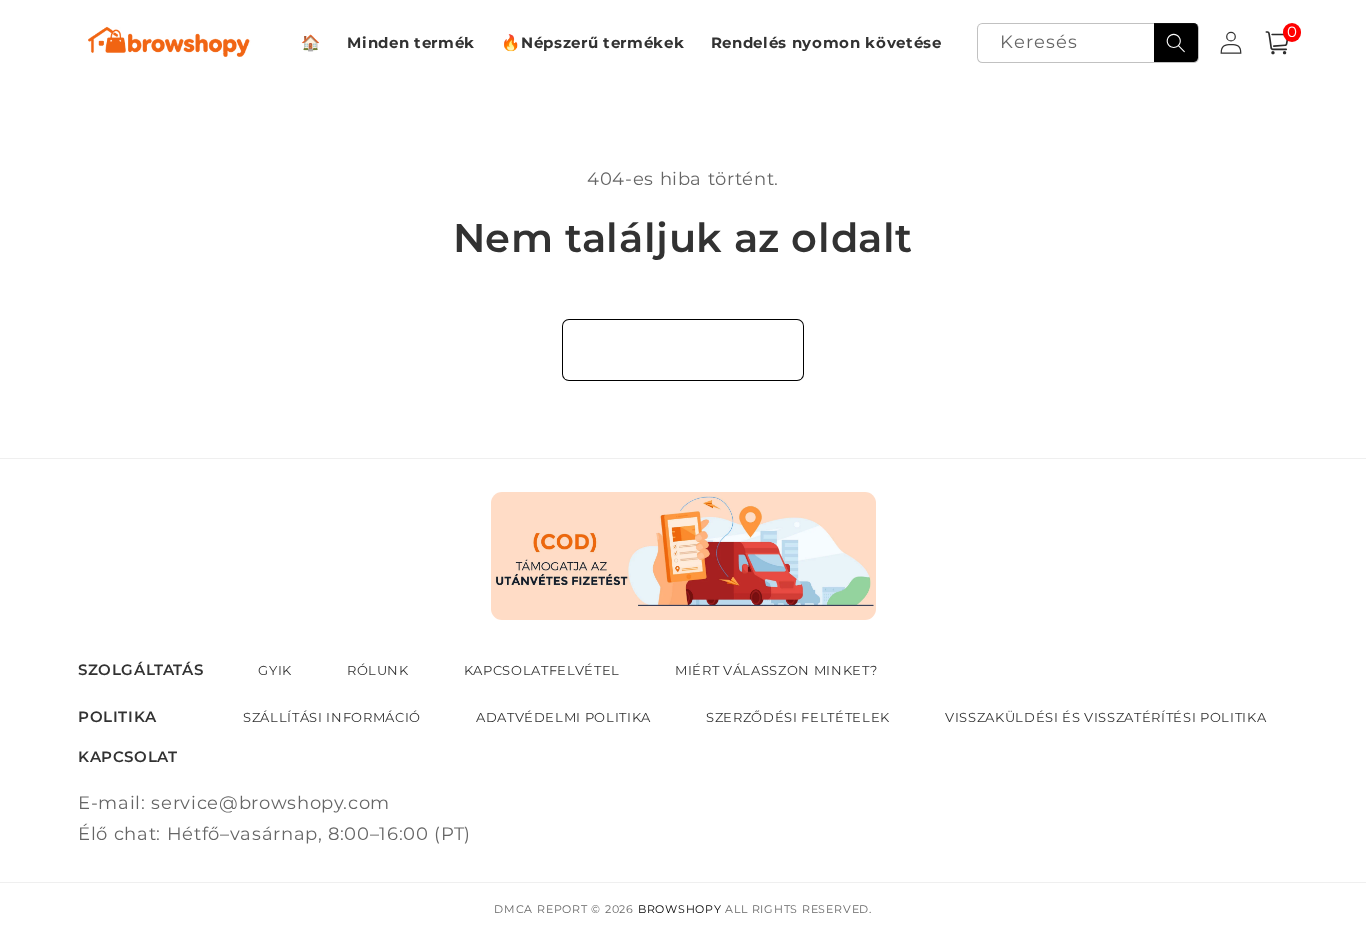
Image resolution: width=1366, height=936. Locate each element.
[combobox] (1088, 43)
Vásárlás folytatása (683, 349)
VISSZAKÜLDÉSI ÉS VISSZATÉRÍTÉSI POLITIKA (1105, 717)
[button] (1277, 43)
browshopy (680, 909)
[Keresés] (1176, 43)
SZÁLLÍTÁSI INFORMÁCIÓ (332, 717)
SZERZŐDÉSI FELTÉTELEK (798, 717)
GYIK (275, 670)
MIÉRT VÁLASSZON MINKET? (776, 670)
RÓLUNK (378, 670)
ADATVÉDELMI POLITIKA (563, 717)
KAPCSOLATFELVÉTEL (542, 670)
